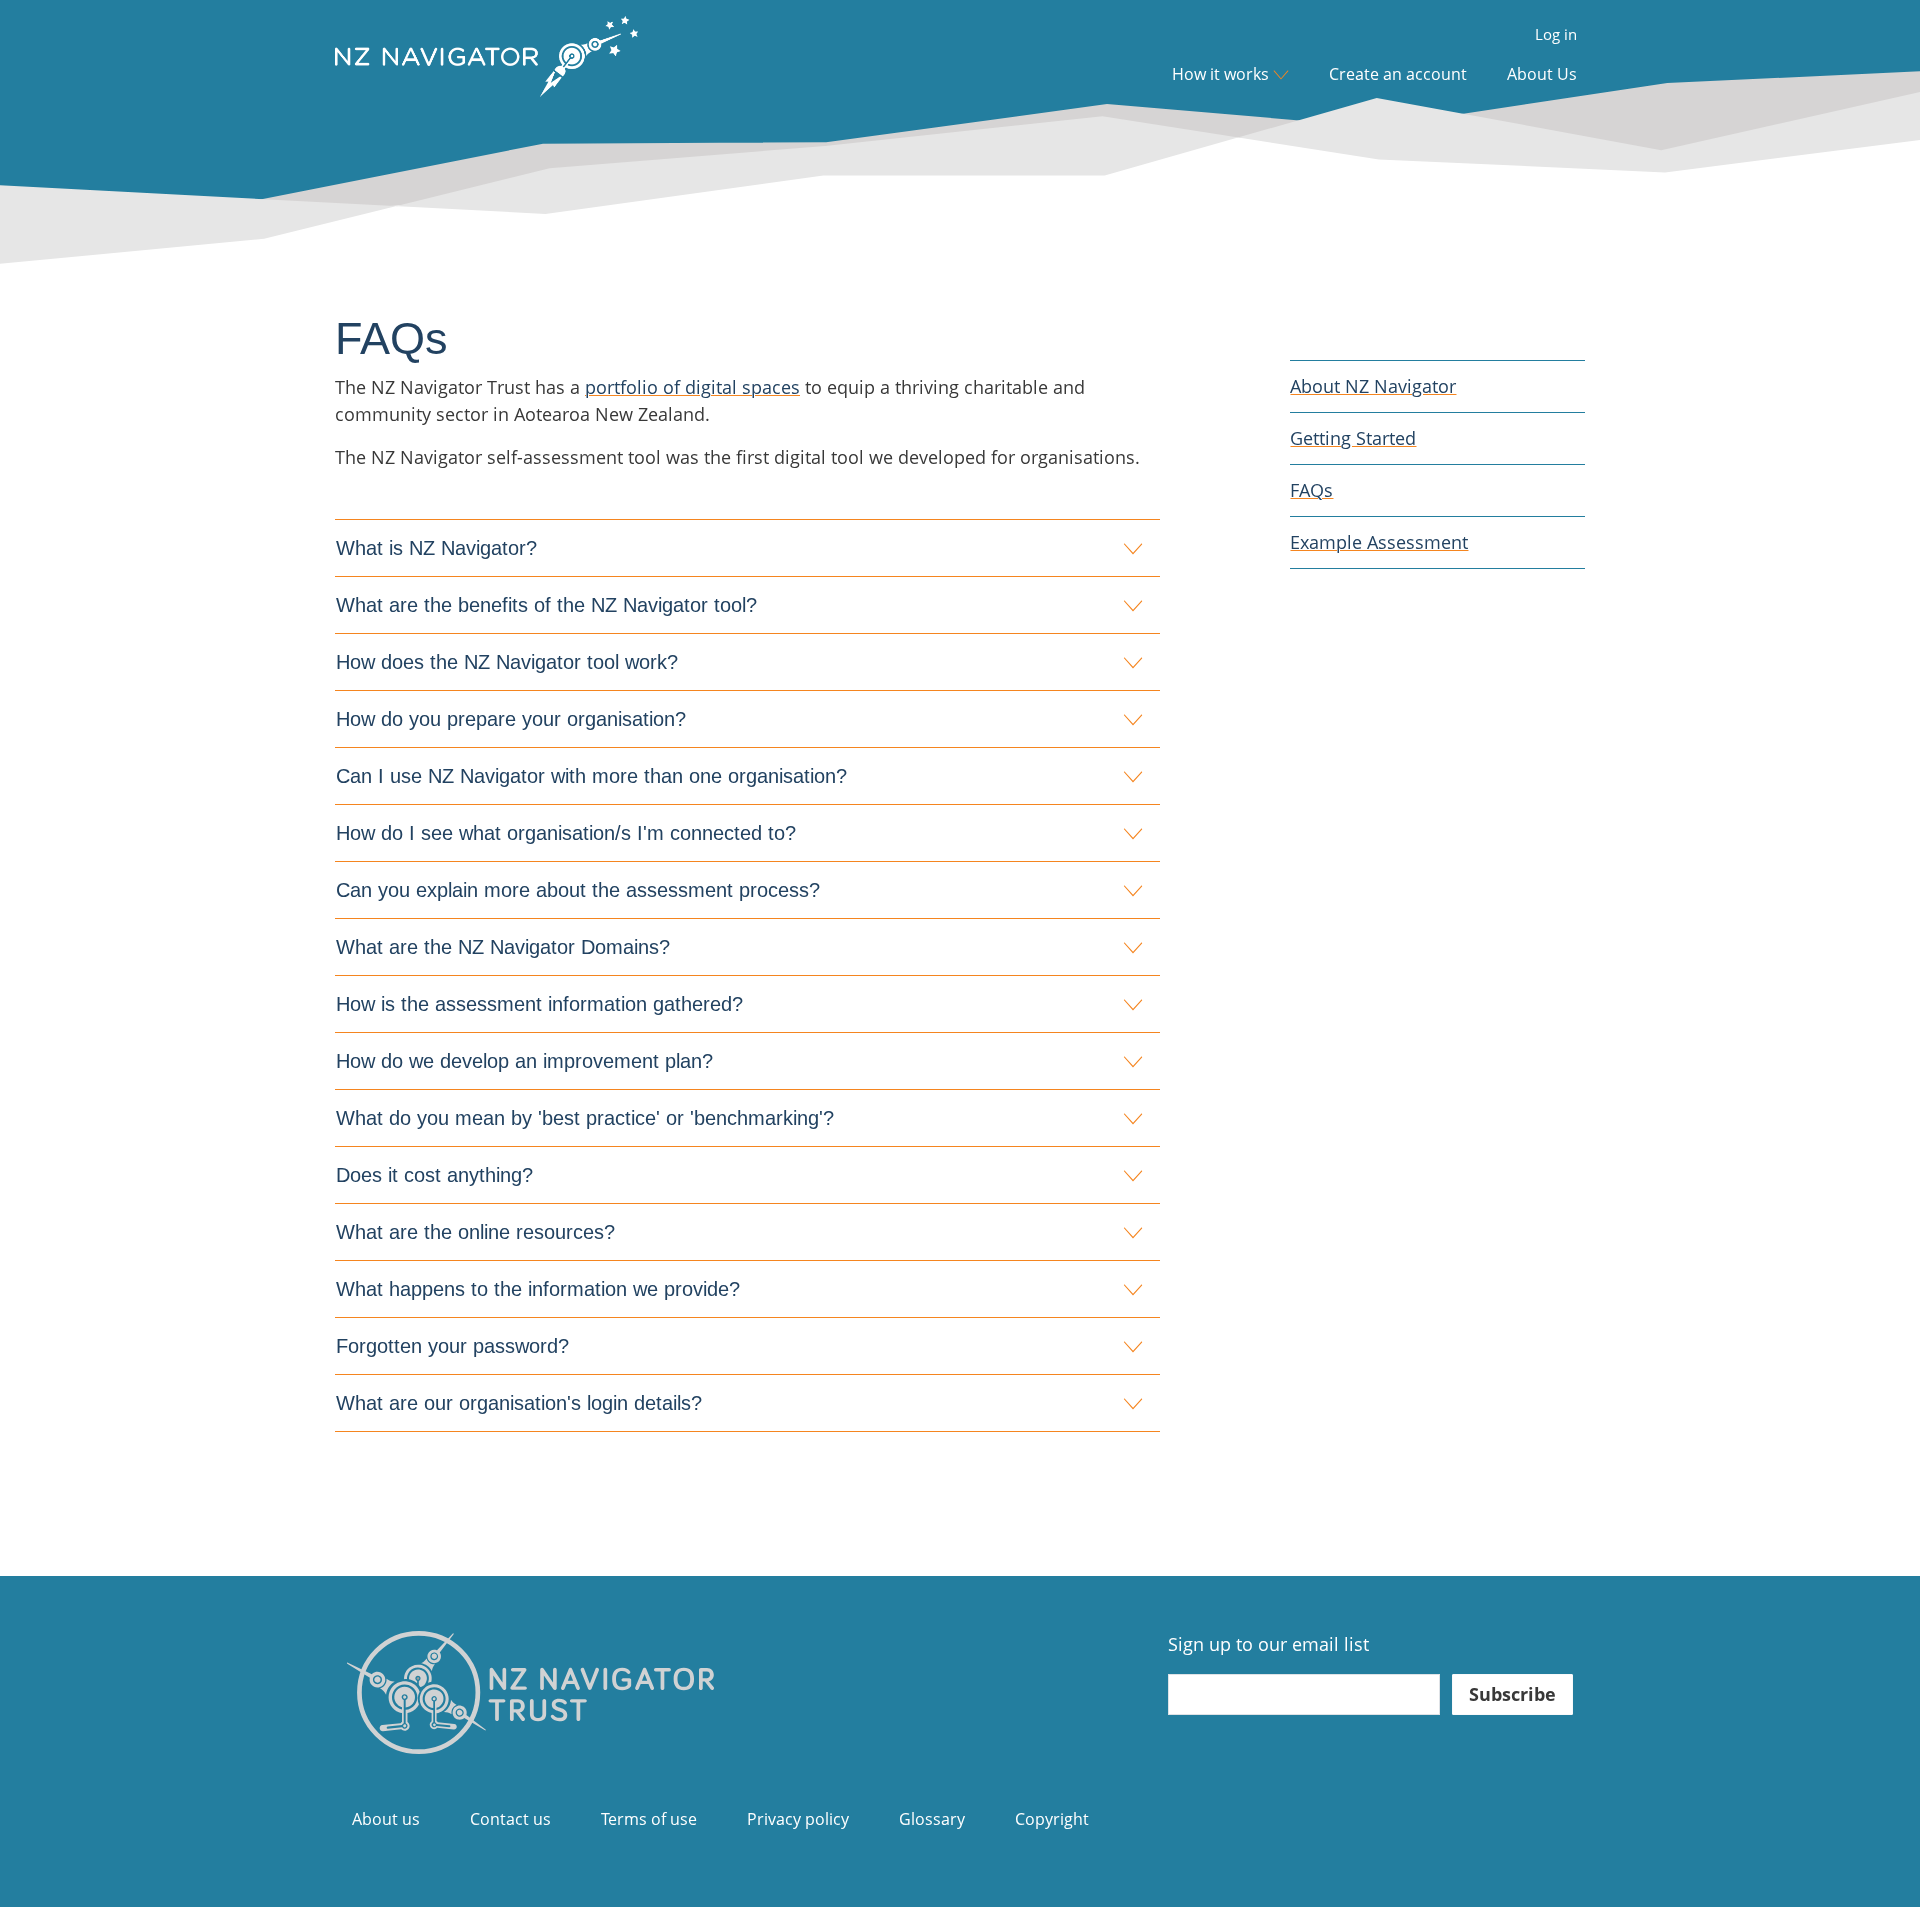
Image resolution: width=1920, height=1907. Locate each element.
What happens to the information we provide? (538, 1289)
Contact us (510, 1819)
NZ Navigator (486, 73)
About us (386, 1819)
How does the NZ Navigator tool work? (507, 662)
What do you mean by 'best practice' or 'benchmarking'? (585, 1118)
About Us (1542, 74)
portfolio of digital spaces (692, 387)
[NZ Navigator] (530, 1690)
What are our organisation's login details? (519, 1403)
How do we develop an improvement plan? (524, 1061)
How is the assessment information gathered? (539, 1004)
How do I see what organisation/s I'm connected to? (566, 833)
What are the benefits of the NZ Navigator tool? (546, 605)
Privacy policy (798, 1819)
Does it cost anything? (434, 1175)
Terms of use (649, 1819)
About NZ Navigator (1373, 386)
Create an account (1398, 74)
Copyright (1052, 1819)
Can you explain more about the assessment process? (578, 890)
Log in (1556, 34)
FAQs (1311, 490)
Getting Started (1353, 438)
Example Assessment (1379, 542)
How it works (1220, 74)
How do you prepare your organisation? (511, 719)
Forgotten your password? (452, 1346)
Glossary (932, 1819)
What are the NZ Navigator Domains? (503, 947)
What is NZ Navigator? (436, 548)
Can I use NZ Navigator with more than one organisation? (591, 776)
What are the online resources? (475, 1232)
